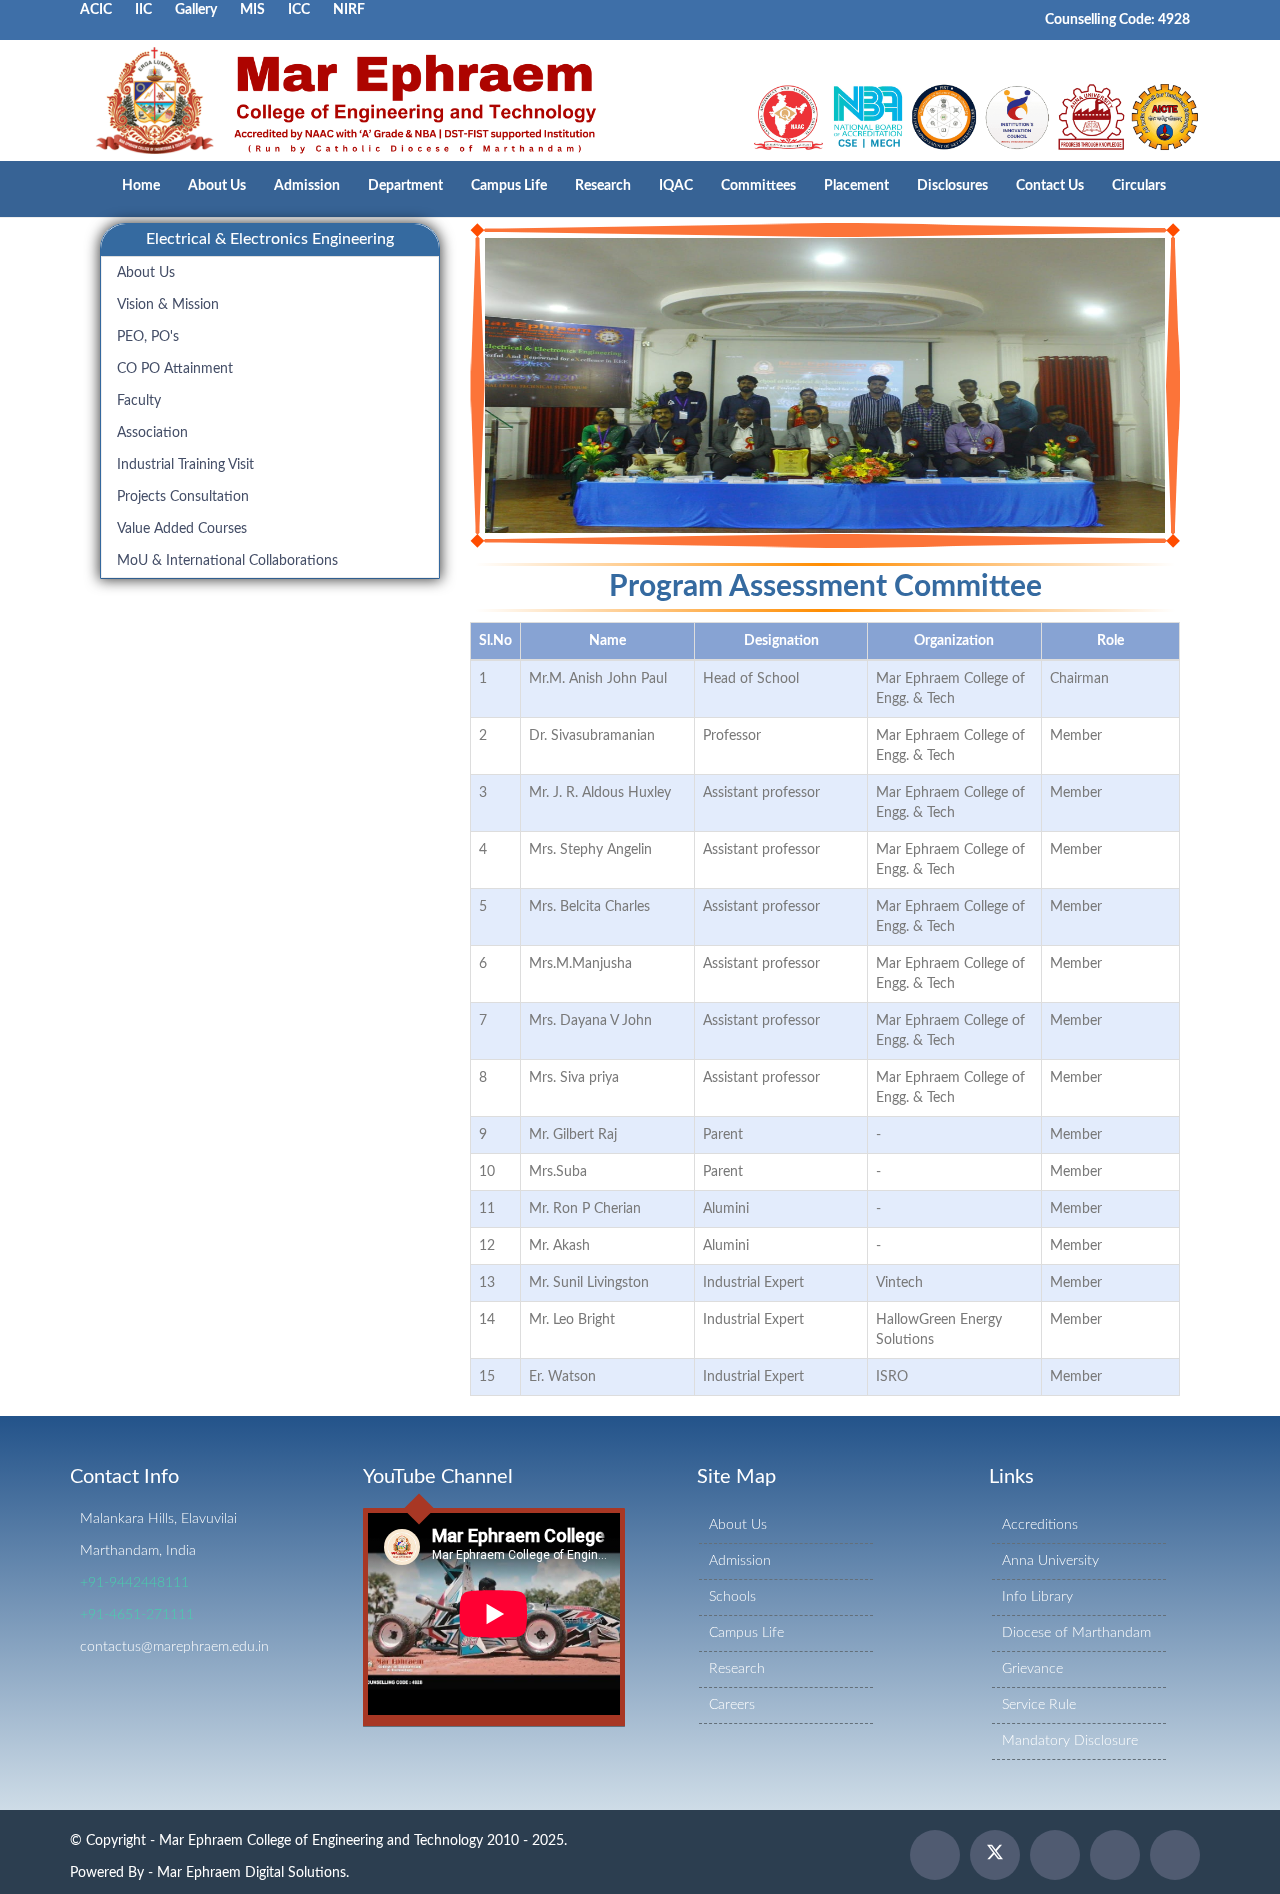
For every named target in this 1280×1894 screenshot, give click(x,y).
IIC (143, 10)
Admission (307, 186)
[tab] (270, 240)
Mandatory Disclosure (1070, 1741)
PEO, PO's (148, 337)
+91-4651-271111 (137, 1615)
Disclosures (952, 186)
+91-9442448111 (134, 1583)
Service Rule (1039, 1705)
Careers (732, 1705)
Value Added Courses (182, 529)
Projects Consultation (183, 497)
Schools (732, 1597)
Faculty (139, 401)
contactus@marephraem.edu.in (174, 1647)
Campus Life (509, 186)
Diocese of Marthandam (1076, 1633)
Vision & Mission (168, 305)
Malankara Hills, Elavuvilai (158, 1519)
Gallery (196, 10)
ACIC (96, 10)
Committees (758, 186)
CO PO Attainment (175, 369)
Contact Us (1050, 186)
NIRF (349, 10)
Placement (856, 186)
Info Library (1037, 1597)
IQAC (676, 186)
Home (141, 186)
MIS (252, 10)
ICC (299, 10)
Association (152, 433)
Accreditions (1040, 1525)
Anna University (1050, 1561)
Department (405, 186)
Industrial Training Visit (185, 465)
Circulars (1139, 186)
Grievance (1032, 1669)
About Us (217, 186)
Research (603, 186)
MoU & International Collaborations (227, 561)
